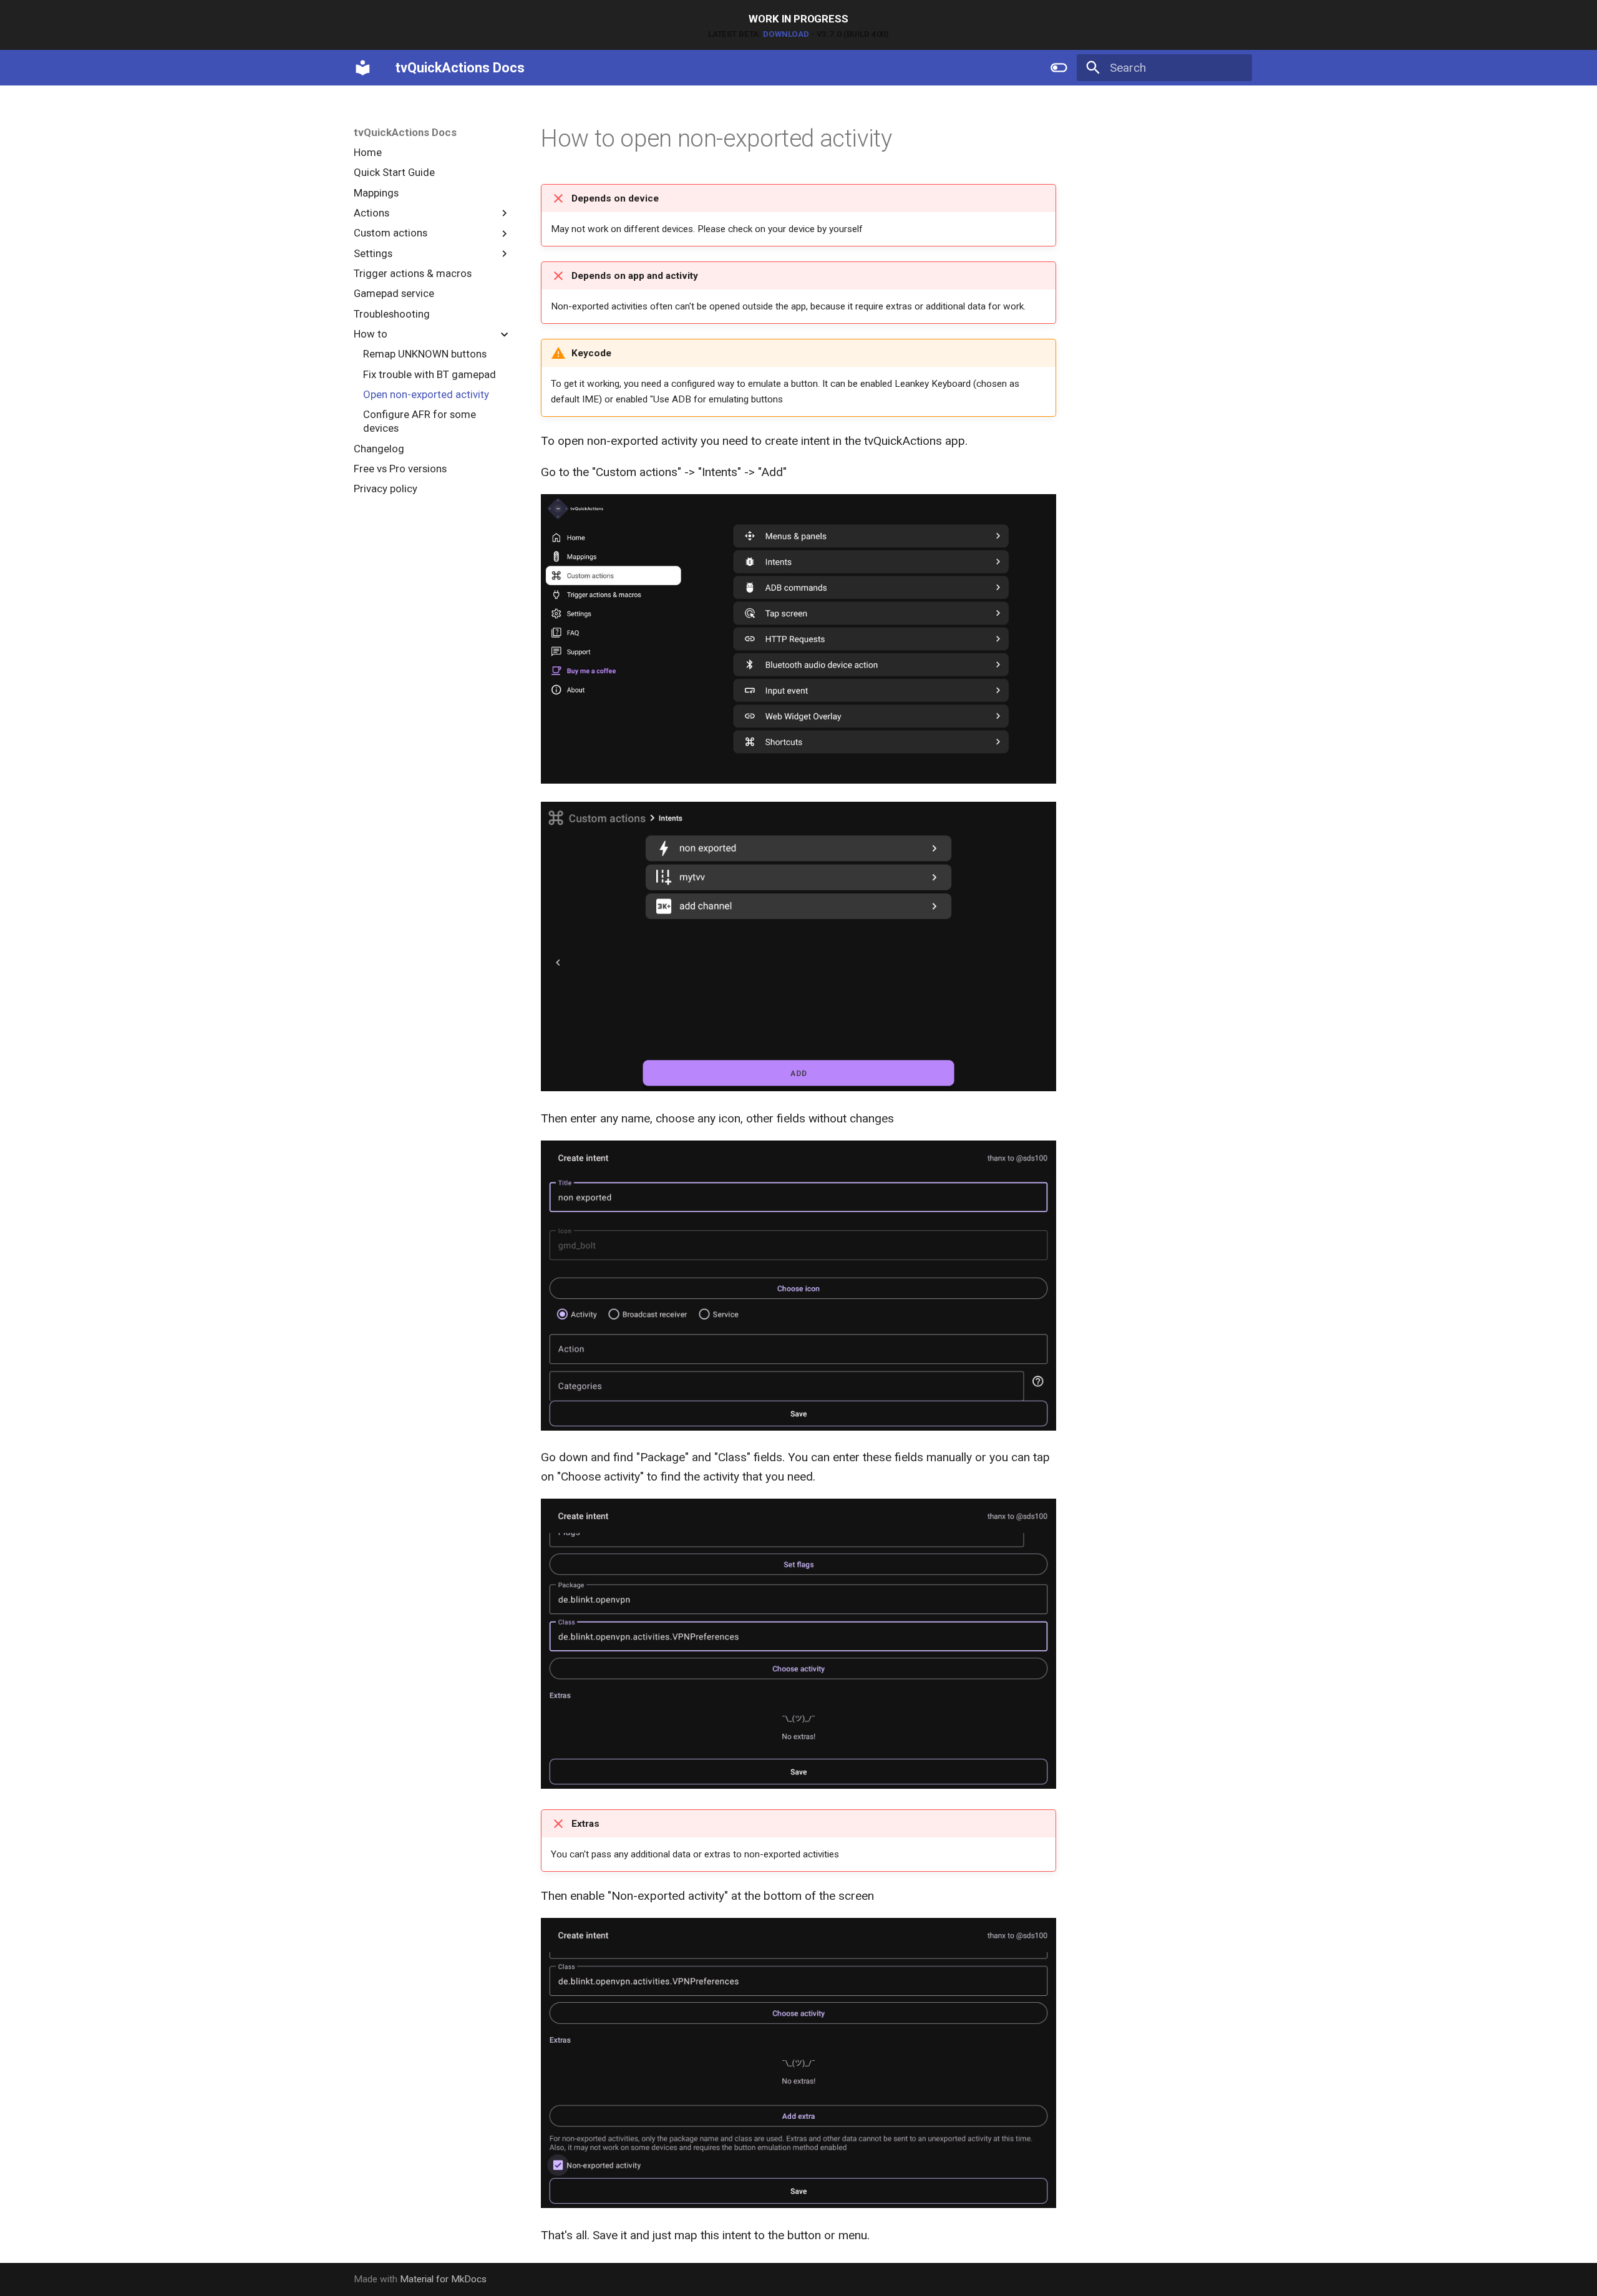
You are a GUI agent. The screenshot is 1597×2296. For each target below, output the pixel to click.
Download (786, 34)
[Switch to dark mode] (1059, 67)
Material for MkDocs (443, 2279)
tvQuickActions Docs (405, 132)
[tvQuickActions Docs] (363, 67)
